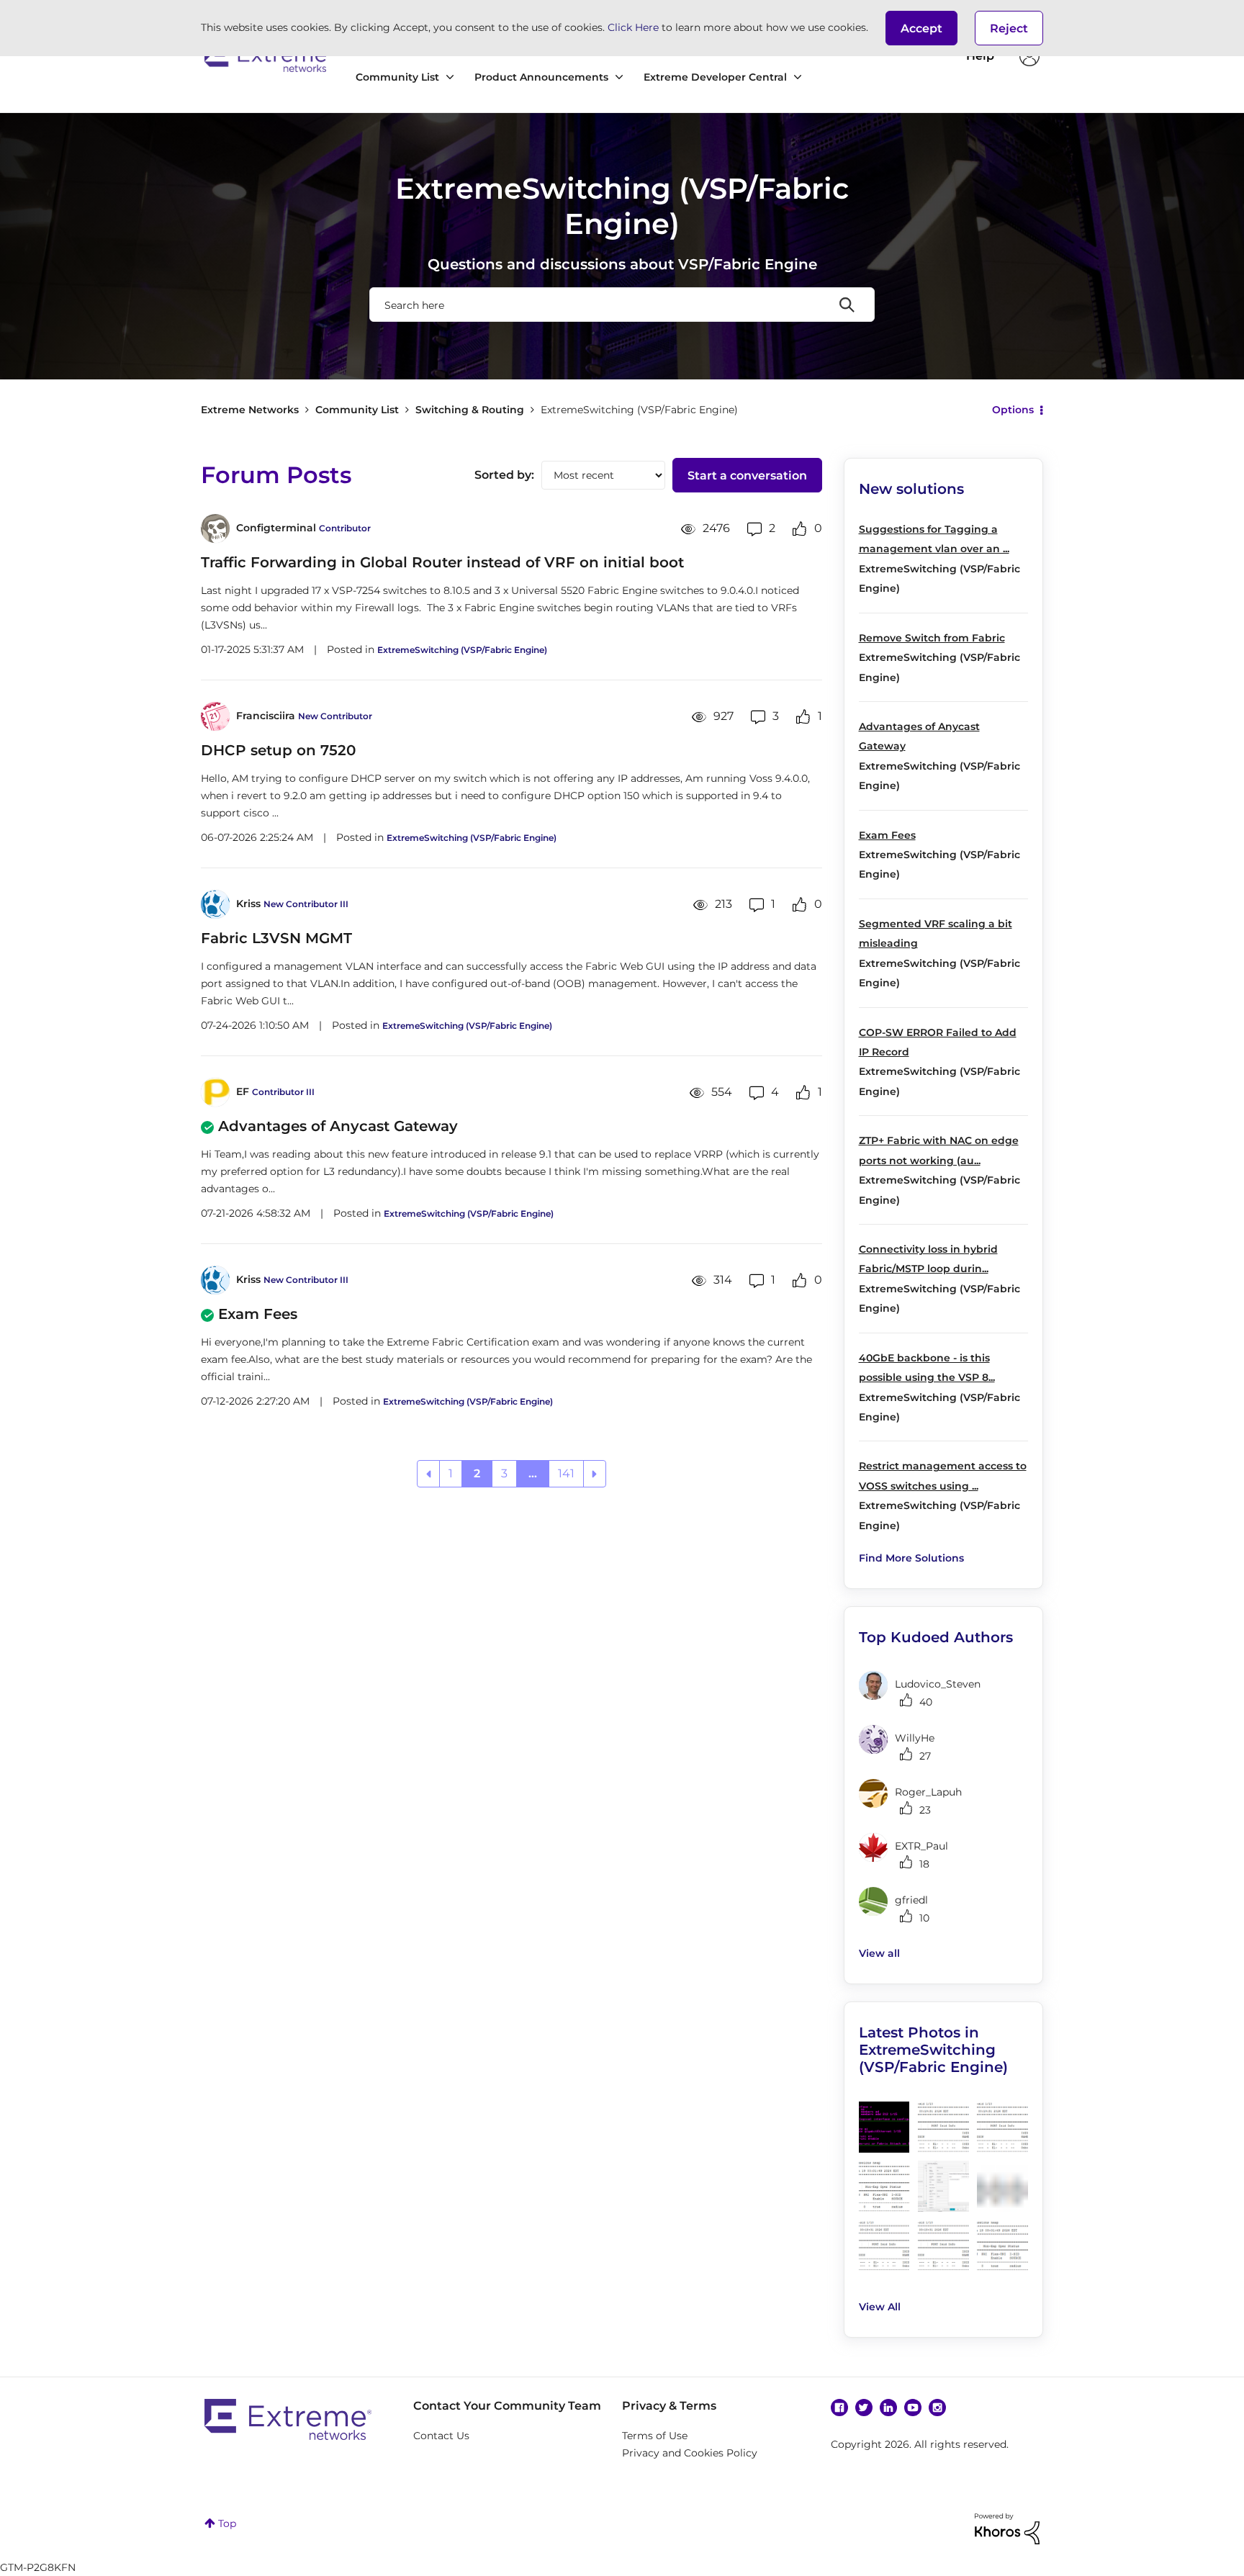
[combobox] (622, 305)
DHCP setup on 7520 (278, 750)
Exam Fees (258, 1314)
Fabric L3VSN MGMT (276, 938)
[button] (921, 28)
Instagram (937, 2408)
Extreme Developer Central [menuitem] (715, 77)
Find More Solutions (911, 1558)
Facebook (839, 2408)
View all (879, 1953)
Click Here (633, 27)
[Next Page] (595, 1474)
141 (566, 1473)
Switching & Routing (470, 410)
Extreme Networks (267, 56)
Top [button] (227, 2523)
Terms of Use (655, 2436)
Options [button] (1013, 410)
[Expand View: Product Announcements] (619, 77)
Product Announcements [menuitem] (541, 77)
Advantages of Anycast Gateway (338, 1126)
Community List (357, 410)
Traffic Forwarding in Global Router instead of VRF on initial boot (442, 562)
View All (880, 2307)
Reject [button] (1009, 28)
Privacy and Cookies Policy (690, 2453)
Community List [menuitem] (397, 77)
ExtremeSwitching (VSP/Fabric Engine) (462, 650)
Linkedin (888, 2408)
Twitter (864, 2408)
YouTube (913, 2408)
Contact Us (441, 2436)
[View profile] (215, 528)
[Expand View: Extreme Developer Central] (798, 77)
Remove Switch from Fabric (932, 638)
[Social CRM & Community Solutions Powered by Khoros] (1007, 2528)
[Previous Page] (428, 1474)
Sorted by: (504, 475)
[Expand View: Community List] (450, 77)
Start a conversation (747, 476)
